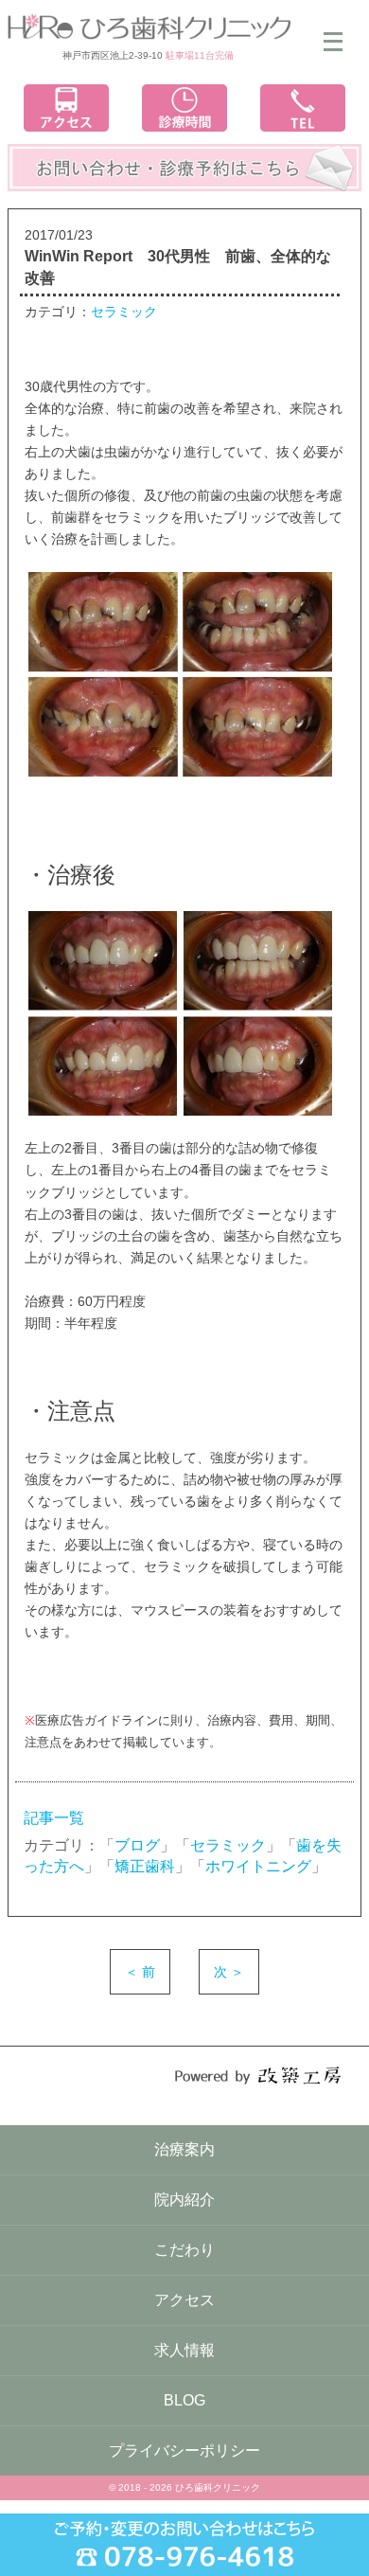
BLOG (184, 2400)
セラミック (124, 312)
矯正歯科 (145, 1866)
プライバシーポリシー (184, 2451)
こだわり (184, 2250)
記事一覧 (54, 1818)
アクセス (184, 2300)
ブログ (137, 1845)
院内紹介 (184, 2200)
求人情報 (184, 2350)
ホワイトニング (258, 1866)
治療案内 (184, 2149)
